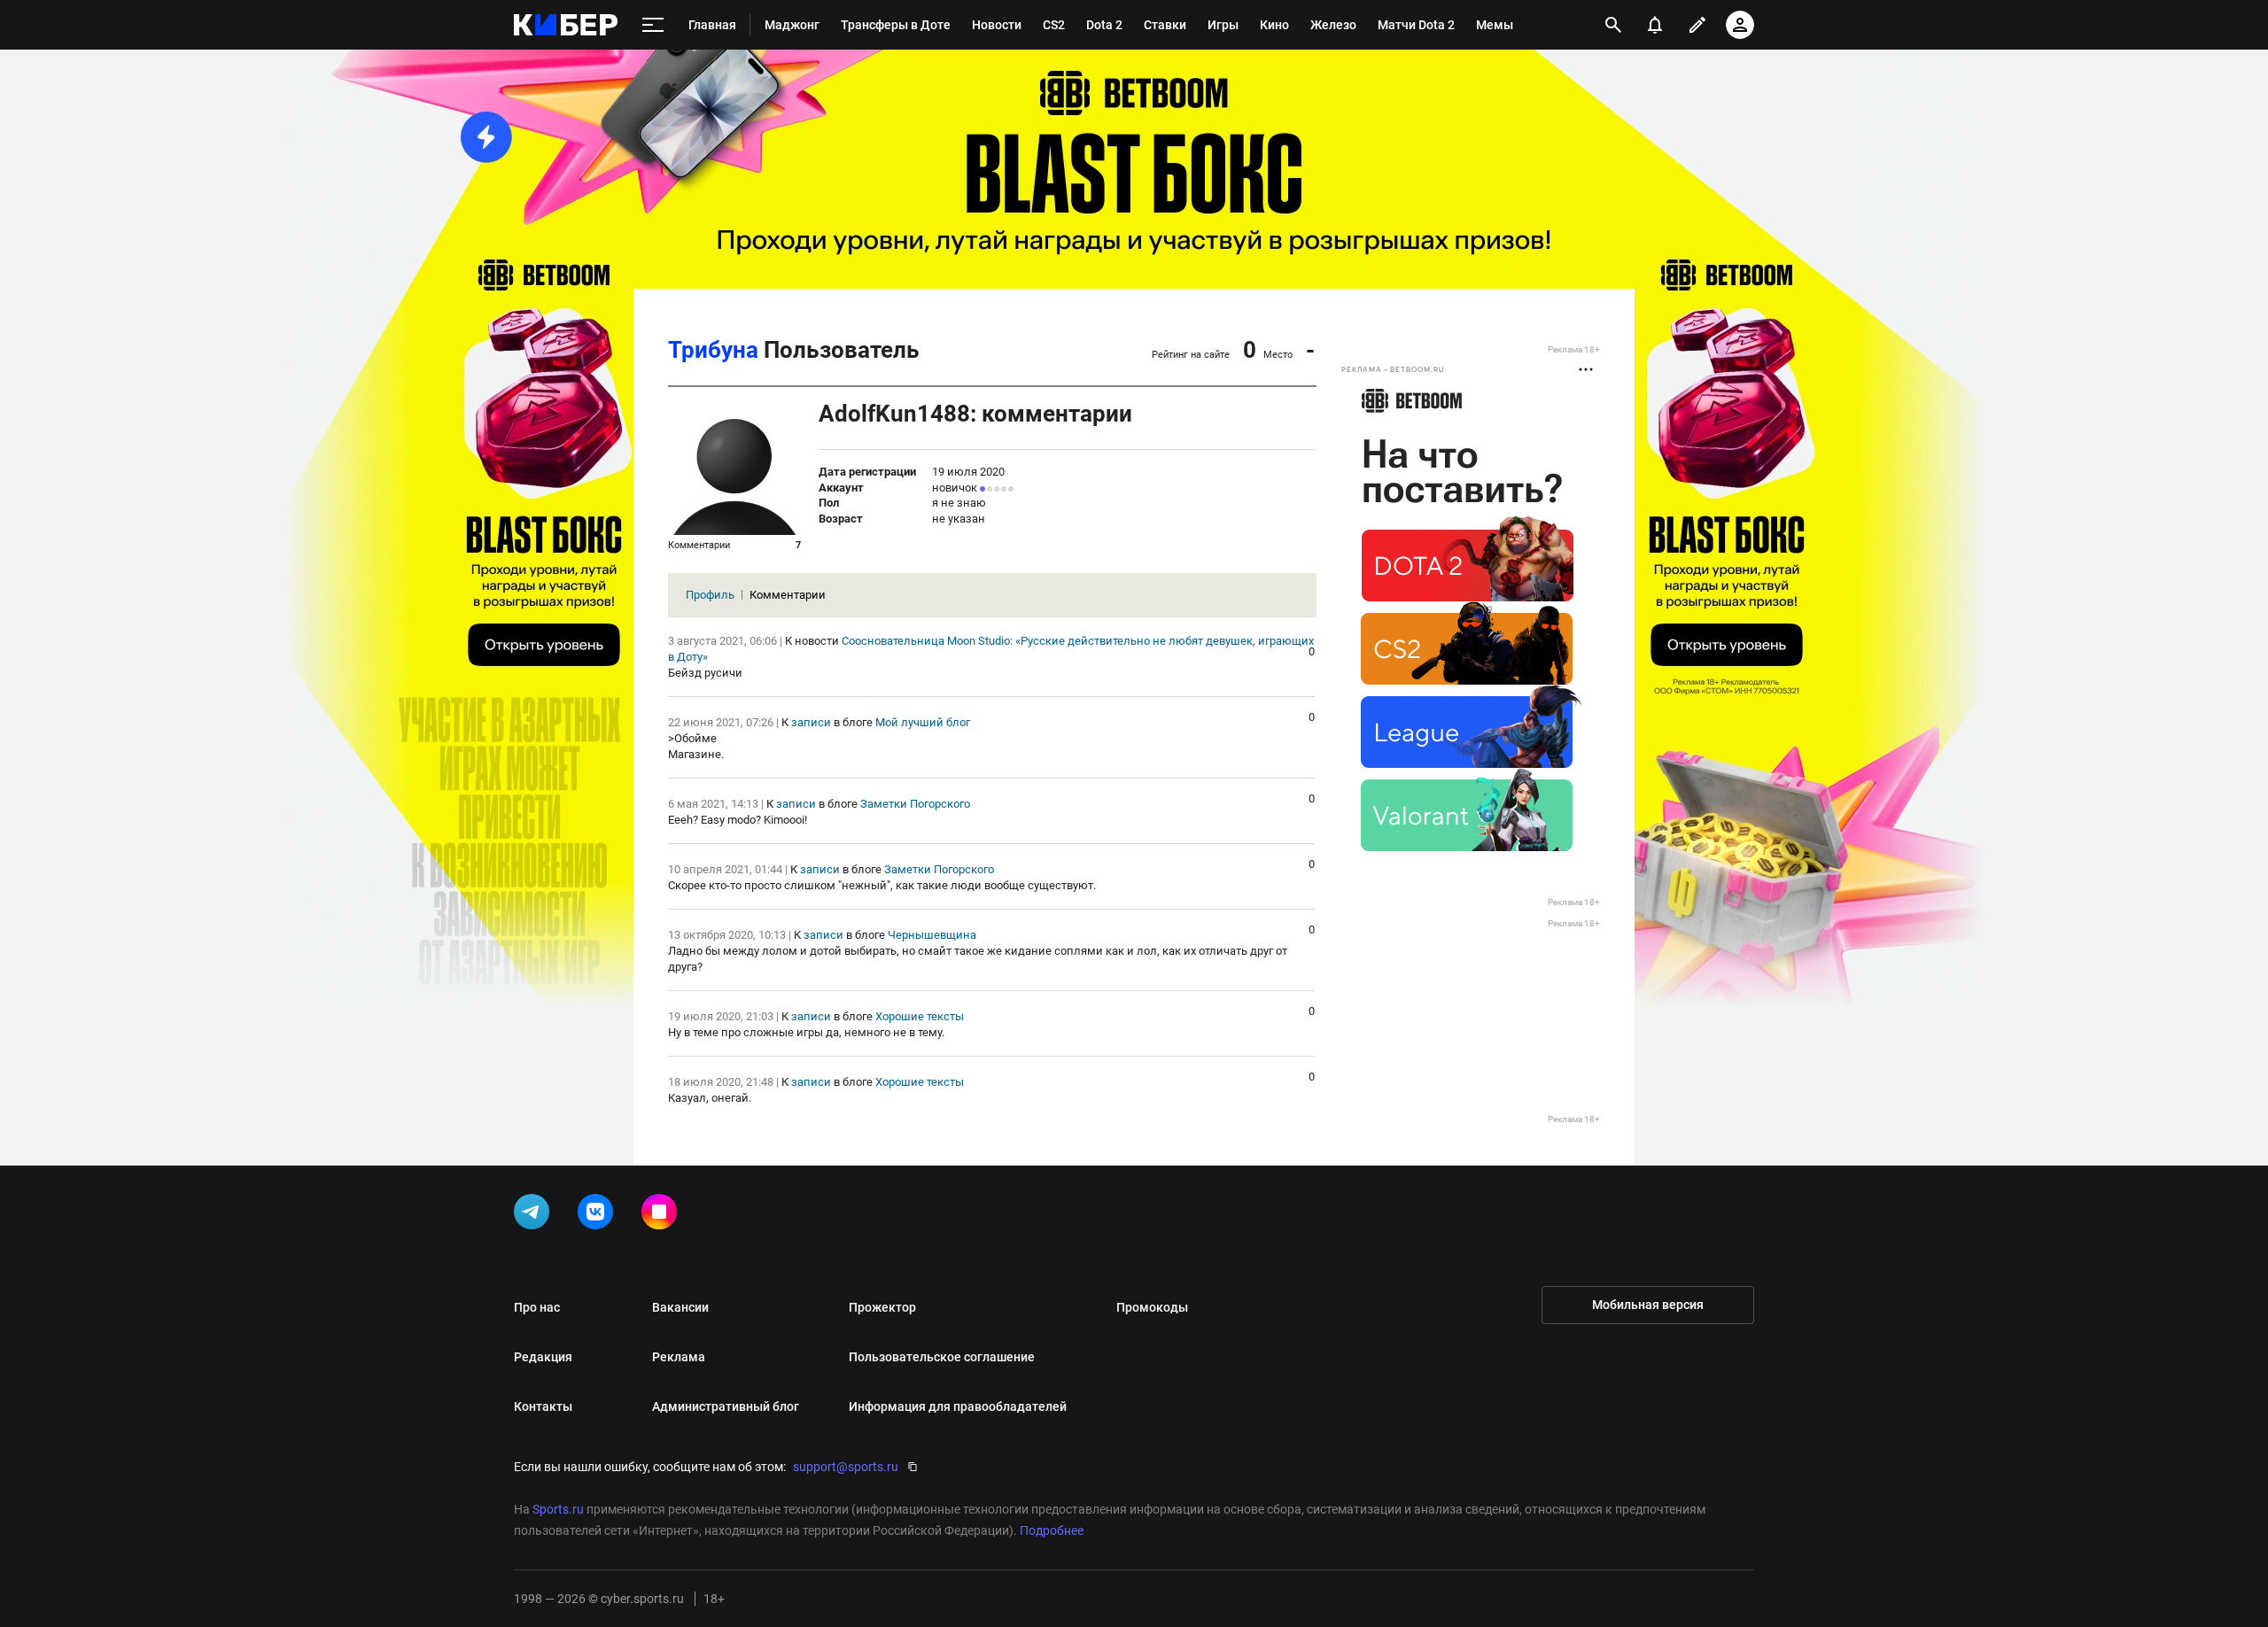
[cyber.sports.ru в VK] (599, 1215)
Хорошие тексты (920, 1016)
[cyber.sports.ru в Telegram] (535, 1215)
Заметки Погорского (915, 804)
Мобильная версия (1648, 1305)
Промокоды (1152, 1307)
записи (811, 722)
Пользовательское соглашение (942, 1357)
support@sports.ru (846, 1467)
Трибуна (713, 350)
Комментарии (788, 595)
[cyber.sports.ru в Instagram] (663, 1215)
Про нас (537, 1307)
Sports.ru (558, 1509)
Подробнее (1052, 1530)
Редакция (543, 1357)
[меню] (653, 25)
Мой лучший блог (923, 722)
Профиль (710, 595)
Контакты (543, 1406)
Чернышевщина (932, 935)
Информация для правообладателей (958, 1406)
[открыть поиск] (1613, 25)
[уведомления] (1655, 25)
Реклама (679, 1357)
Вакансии (680, 1307)
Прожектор (882, 1307)
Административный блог (726, 1406)
